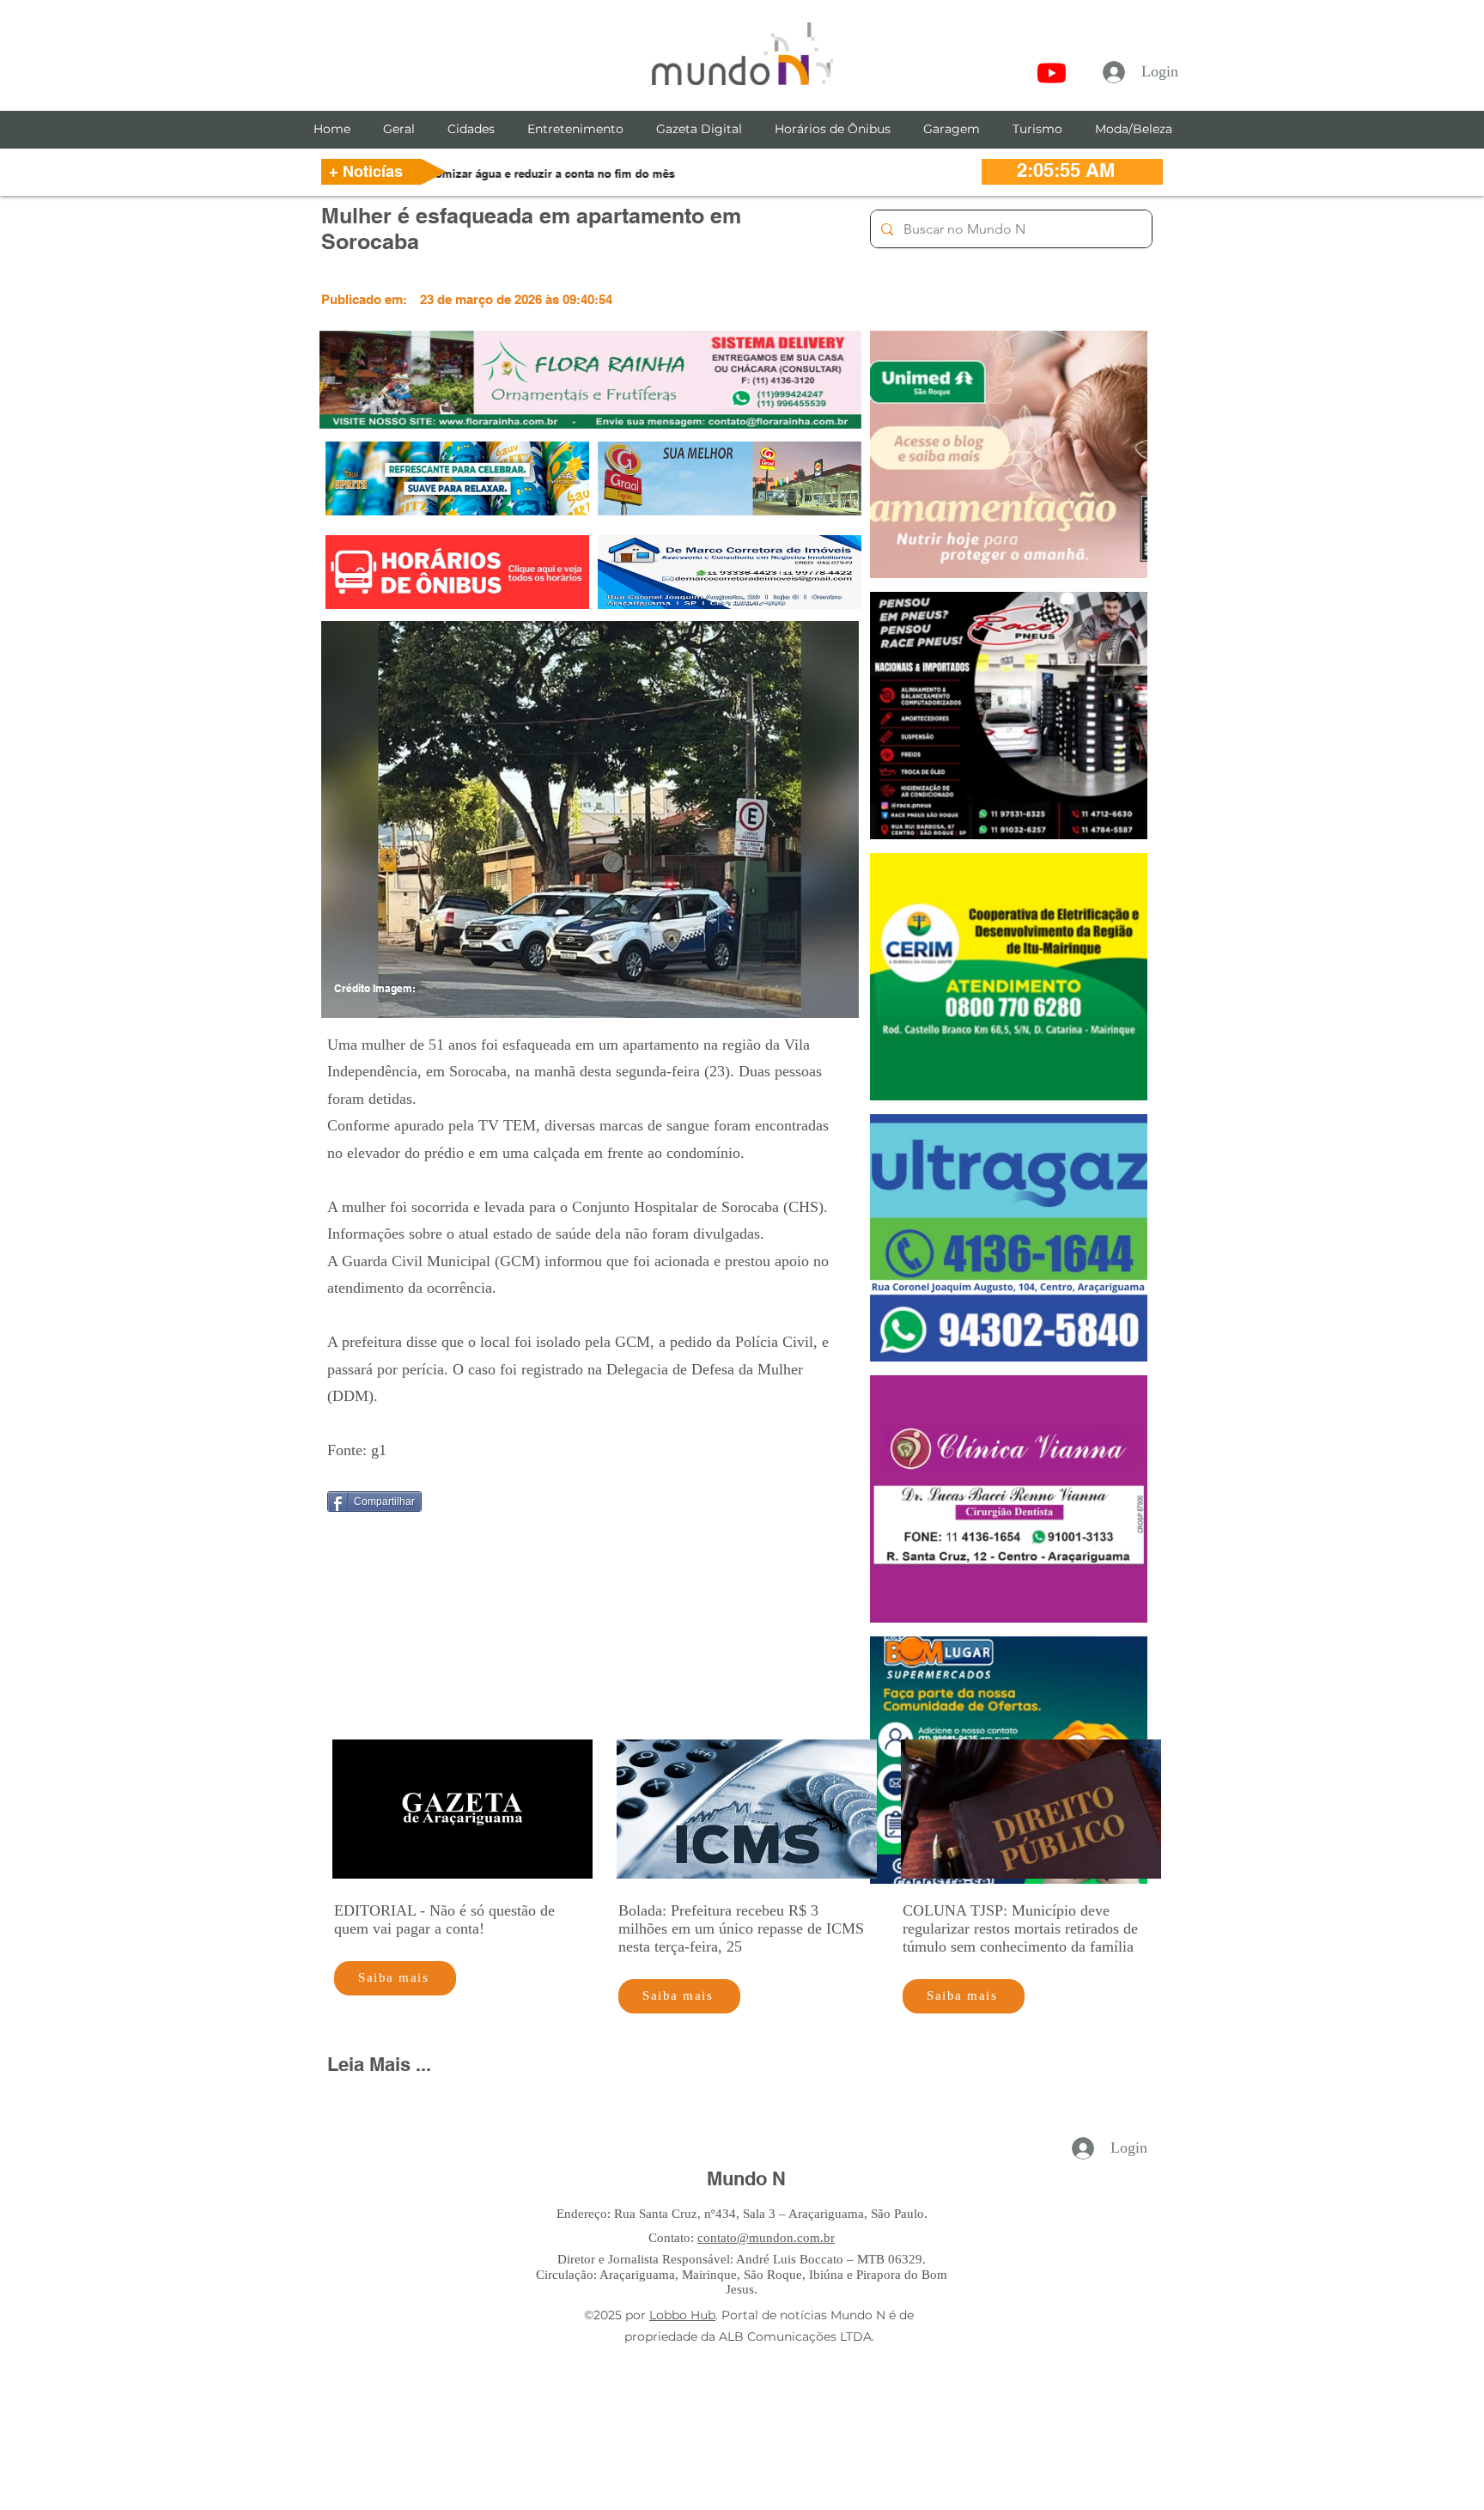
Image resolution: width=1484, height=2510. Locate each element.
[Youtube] (1052, 73)
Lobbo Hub (682, 2315)
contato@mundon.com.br (766, 2238)
